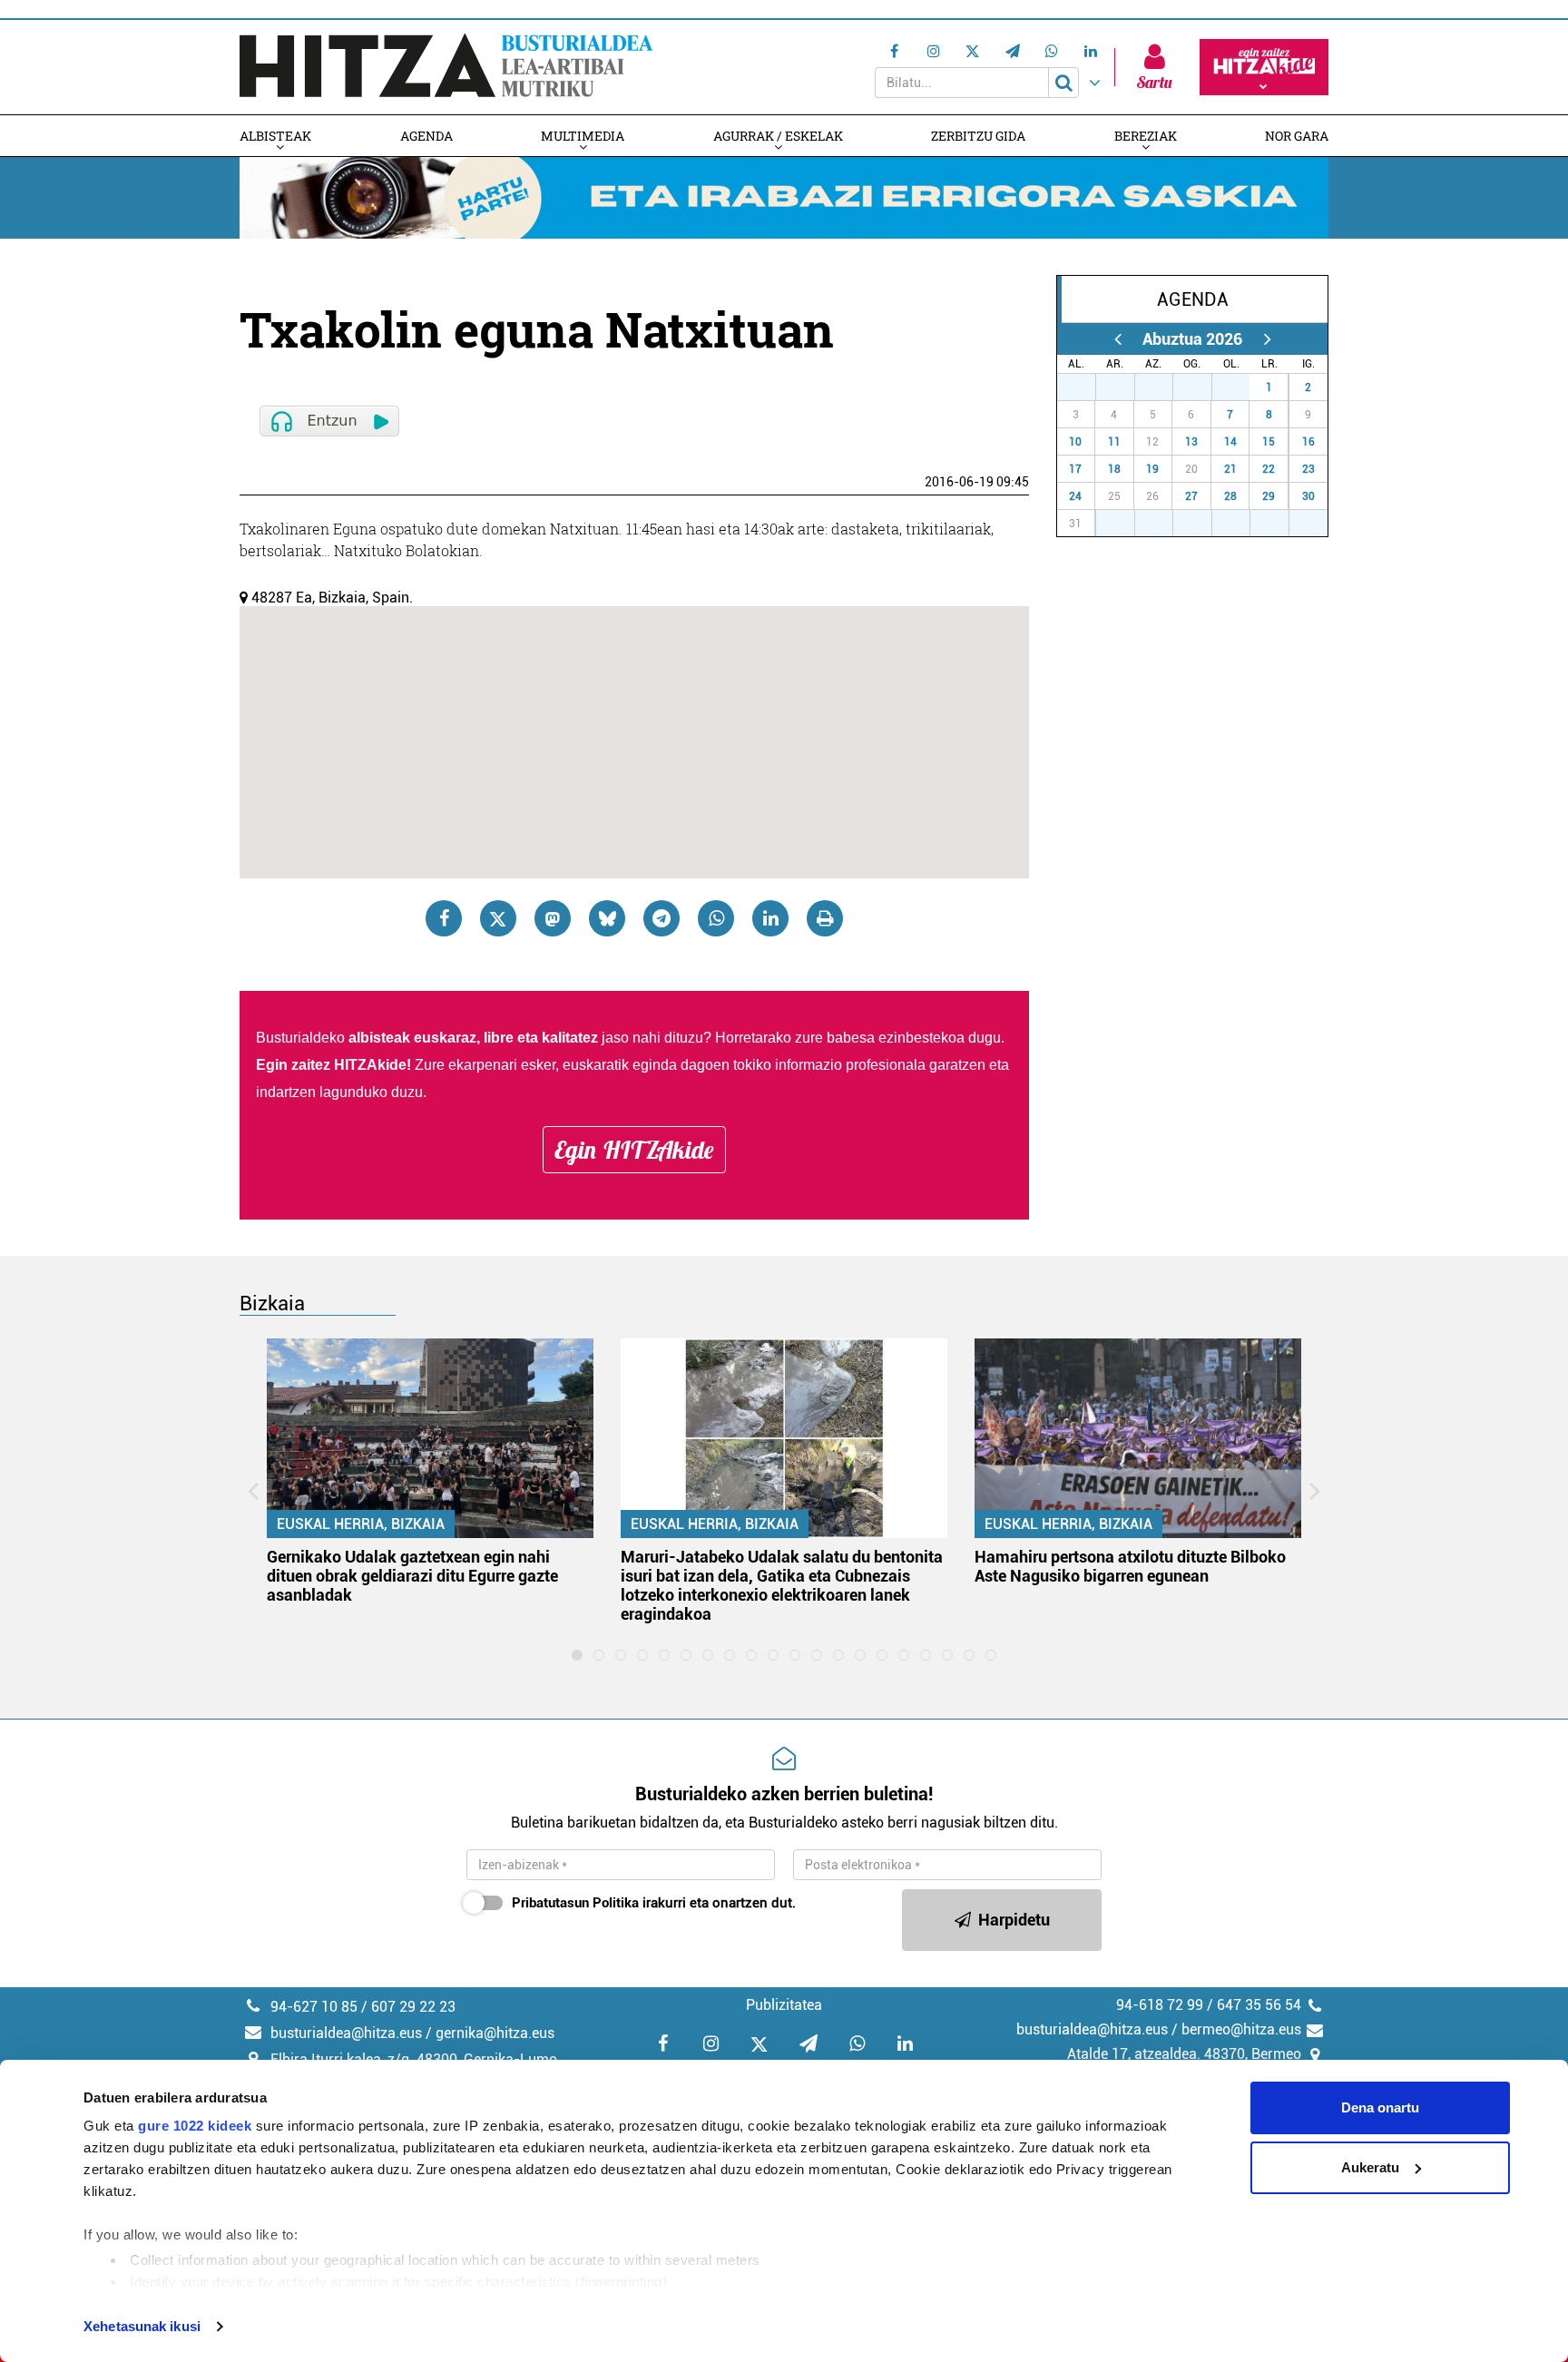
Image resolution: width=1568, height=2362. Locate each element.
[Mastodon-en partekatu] (553, 918)
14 (1230, 442)
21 (1230, 469)
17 (1075, 469)
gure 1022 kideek (195, 2126)
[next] (1267, 339)
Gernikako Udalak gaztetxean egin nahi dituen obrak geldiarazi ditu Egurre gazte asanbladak (412, 1576)
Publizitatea (784, 2005)
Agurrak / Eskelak (778, 136)
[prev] (1117, 339)
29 (1163, 387)
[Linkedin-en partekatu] (770, 918)
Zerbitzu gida (978, 136)
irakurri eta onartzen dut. (654, 1903)
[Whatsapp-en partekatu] (716, 918)
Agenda (426, 136)
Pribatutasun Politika (575, 1903)
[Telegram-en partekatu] (661, 918)
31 (1240, 387)
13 (1191, 442)
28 (1125, 387)
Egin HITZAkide (634, 1150)
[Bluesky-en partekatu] (607, 918)
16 (1308, 442)
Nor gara (1297, 136)
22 (1269, 469)
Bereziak (1146, 136)
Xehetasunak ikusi (142, 2326)
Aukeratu (1370, 2167)
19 (1152, 469)
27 (1086, 387)
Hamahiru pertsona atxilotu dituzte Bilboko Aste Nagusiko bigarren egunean (1130, 1566)
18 (1114, 469)
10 (1075, 442)
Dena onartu (1380, 2107)
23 (1308, 469)
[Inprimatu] (825, 918)
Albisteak (275, 136)
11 (1114, 442)
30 (1202, 387)
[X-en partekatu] (498, 918)
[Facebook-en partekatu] (444, 918)
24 (1075, 496)
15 (1269, 442)
